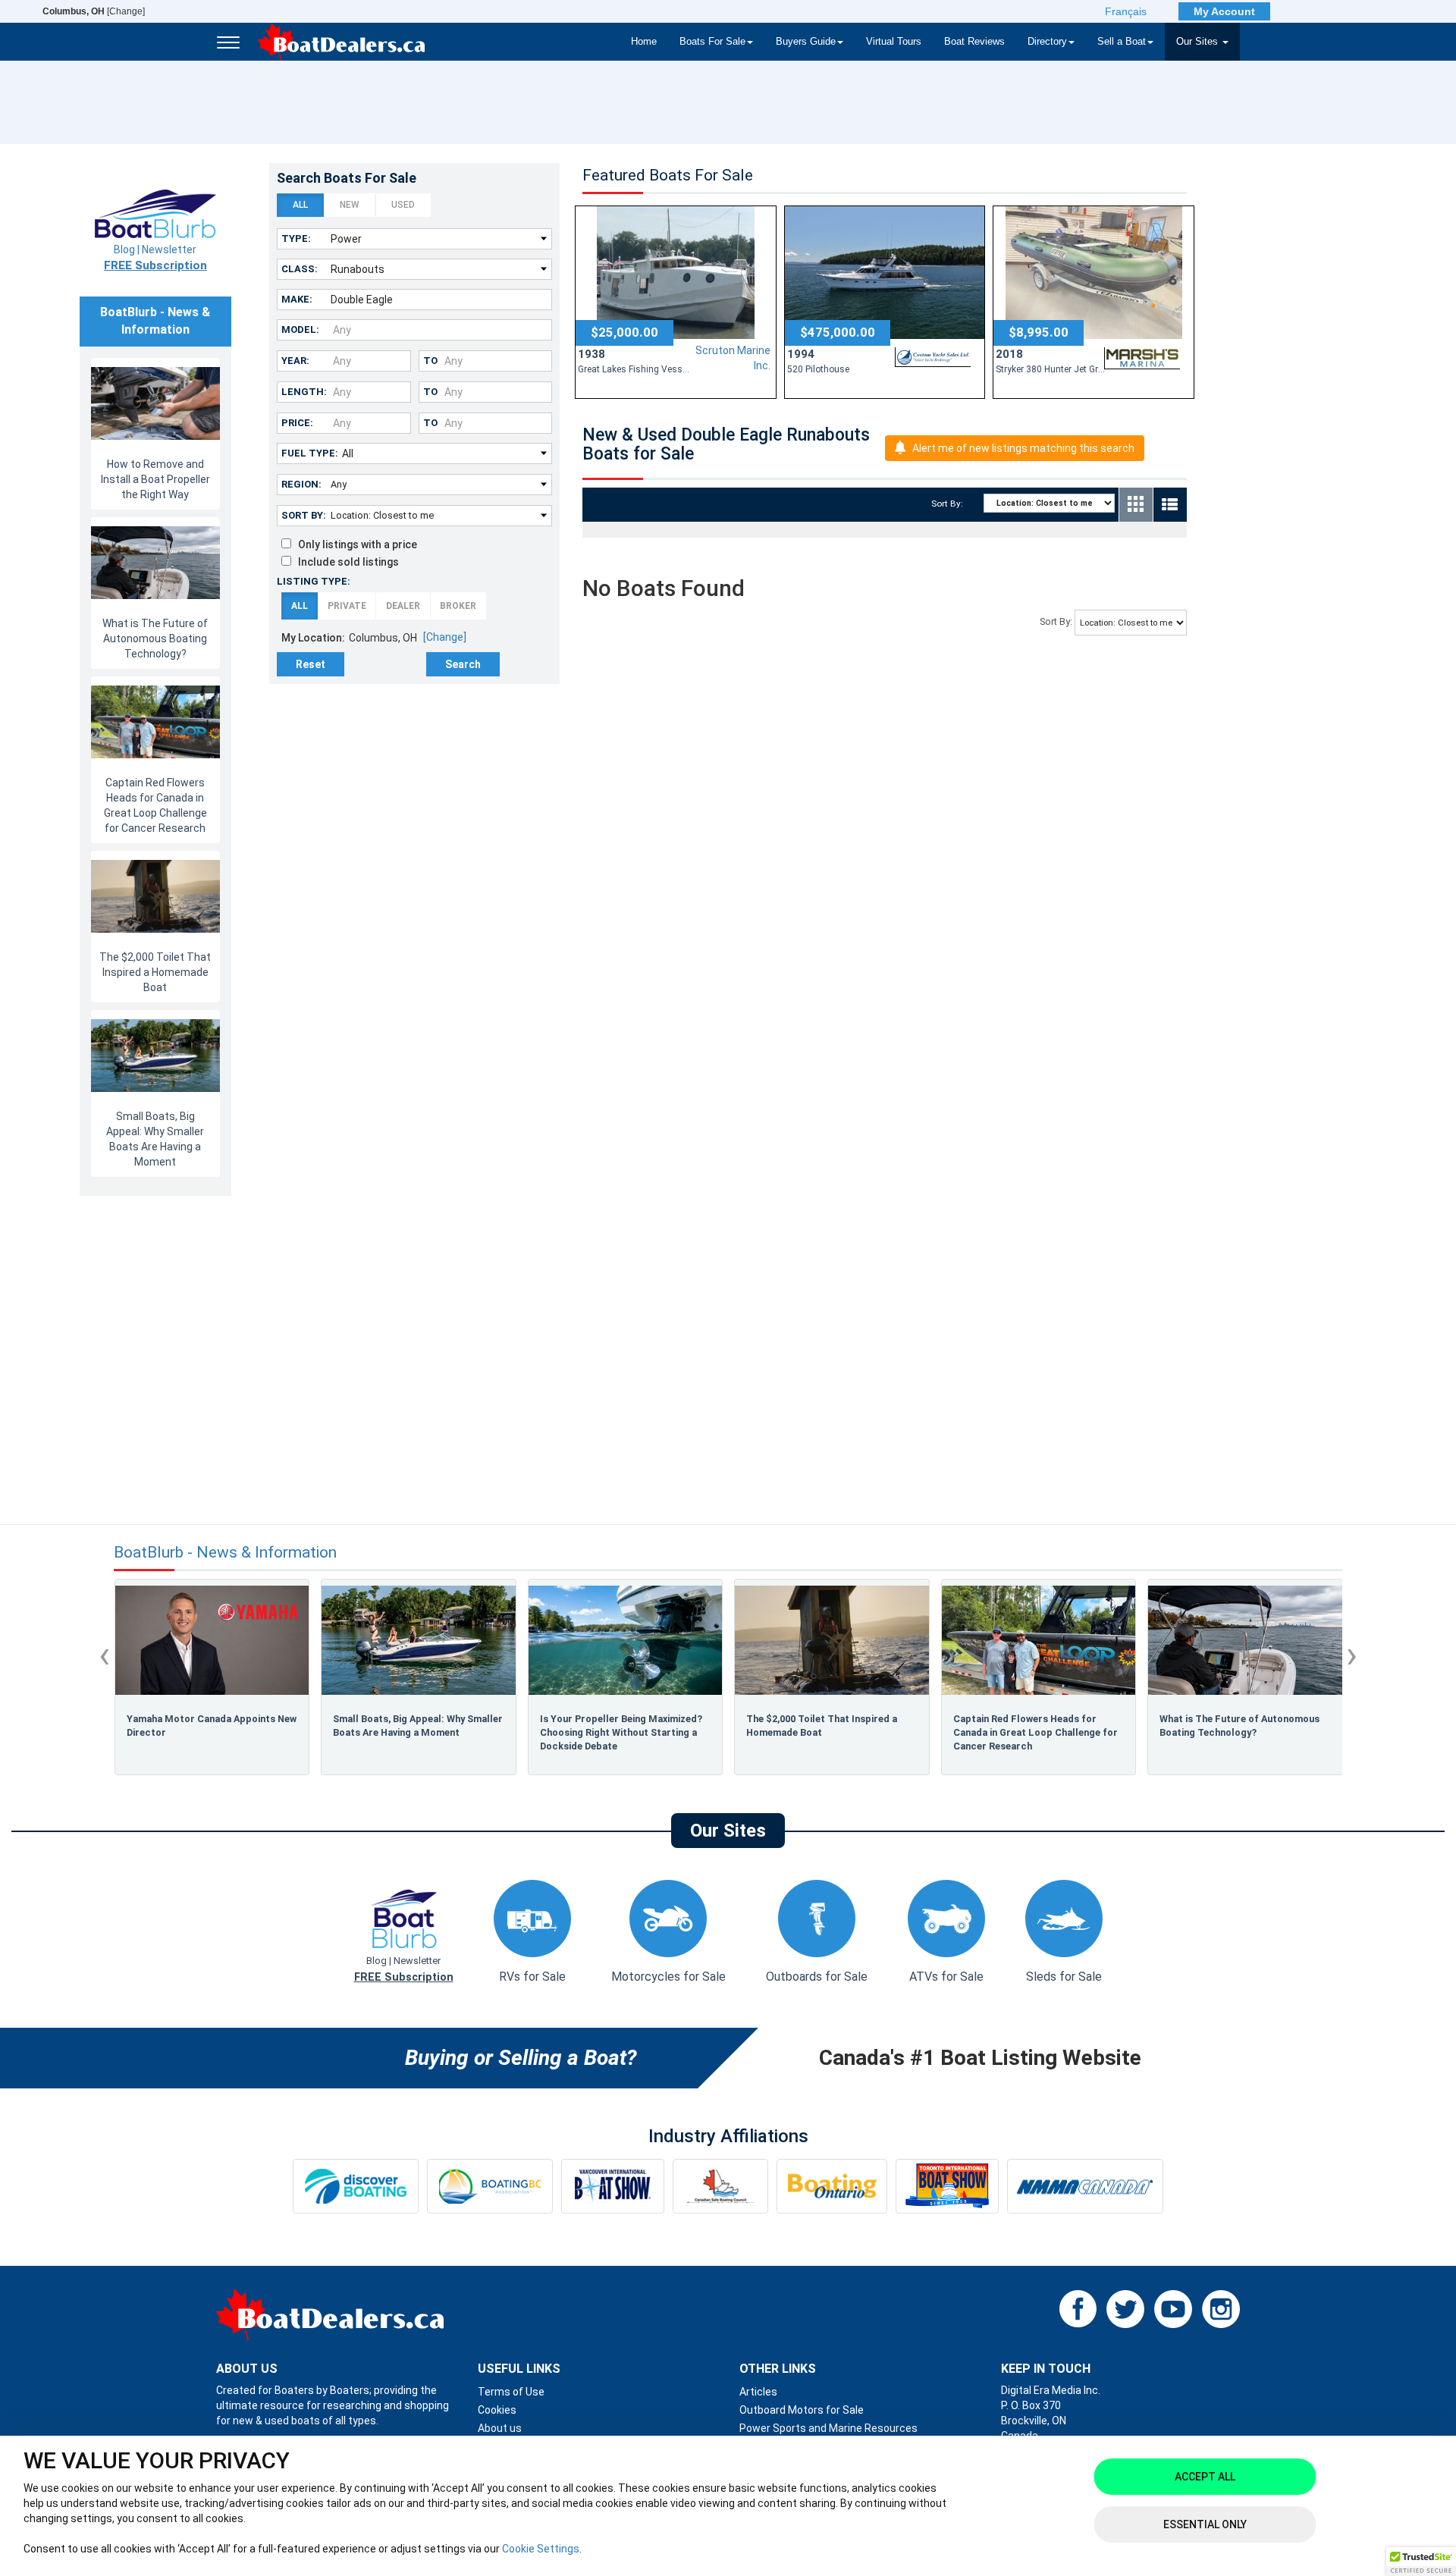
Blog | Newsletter (155, 258)
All (300, 205)
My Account (1224, 11)
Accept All (1205, 2477)
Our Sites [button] (1199, 42)
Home (644, 42)
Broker (458, 606)
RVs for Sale (532, 1977)
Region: (301, 484)
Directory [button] (1047, 42)
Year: (295, 361)
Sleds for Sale (1064, 1977)
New (350, 205)
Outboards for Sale (817, 1977)
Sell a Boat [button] (1122, 42)
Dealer (403, 606)
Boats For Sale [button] (712, 42)
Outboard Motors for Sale (802, 2410)
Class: (300, 269)
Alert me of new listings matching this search (1023, 448)
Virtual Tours (894, 42)
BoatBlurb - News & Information (225, 1553)
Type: (296, 238)
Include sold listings (345, 562)
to (430, 361)
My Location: (313, 638)
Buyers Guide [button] (806, 42)
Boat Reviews (974, 42)
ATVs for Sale (946, 1977)
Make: (297, 299)
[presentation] (104, 1655)
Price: (297, 423)
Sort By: (304, 515)
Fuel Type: (310, 453)
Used (403, 205)
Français (1126, 11)
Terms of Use (511, 2392)
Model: (300, 329)
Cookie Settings (541, 2549)
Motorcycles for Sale (668, 1977)
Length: (304, 392)
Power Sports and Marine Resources (828, 2428)
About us (500, 2428)
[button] (1421, 2562)
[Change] (94, 11)
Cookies (497, 2410)
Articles (758, 2392)
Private (347, 606)
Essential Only (1205, 2524)
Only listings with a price (354, 544)
